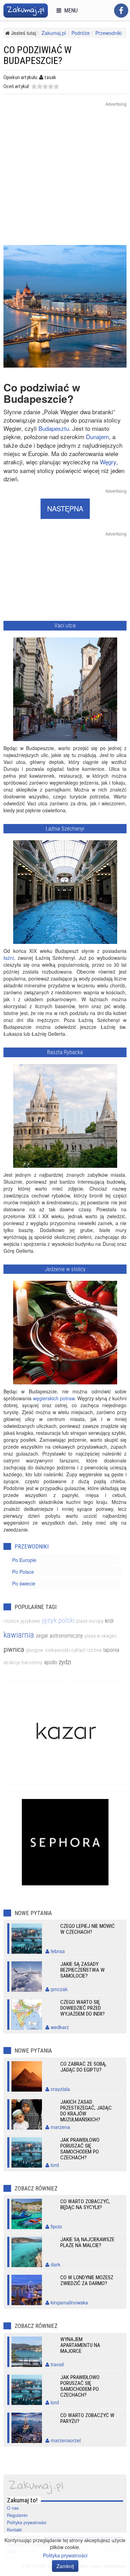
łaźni (9, 958)
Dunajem (97, 437)
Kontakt (14, 2530)
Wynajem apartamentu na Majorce (80, 2345)
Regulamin (17, 2515)
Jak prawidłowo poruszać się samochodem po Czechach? (80, 2149)
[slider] (45, 86)
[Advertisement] (65, 180)
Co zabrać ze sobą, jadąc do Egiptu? (83, 2067)
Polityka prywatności (27, 2522)
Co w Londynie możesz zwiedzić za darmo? (87, 2280)
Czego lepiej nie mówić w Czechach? (88, 1929)
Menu (70, 11)
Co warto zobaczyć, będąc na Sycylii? (85, 2204)
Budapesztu (54, 428)
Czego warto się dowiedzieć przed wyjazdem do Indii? (83, 2008)
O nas (13, 2508)
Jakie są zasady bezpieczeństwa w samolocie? (83, 1970)
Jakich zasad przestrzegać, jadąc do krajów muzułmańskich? (86, 2111)
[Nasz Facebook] (121, 11)
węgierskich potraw (54, 1398)
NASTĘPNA (65, 508)
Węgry (108, 462)
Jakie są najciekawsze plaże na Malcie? (87, 2242)
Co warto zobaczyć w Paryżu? (87, 2418)
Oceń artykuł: (17, 86)
